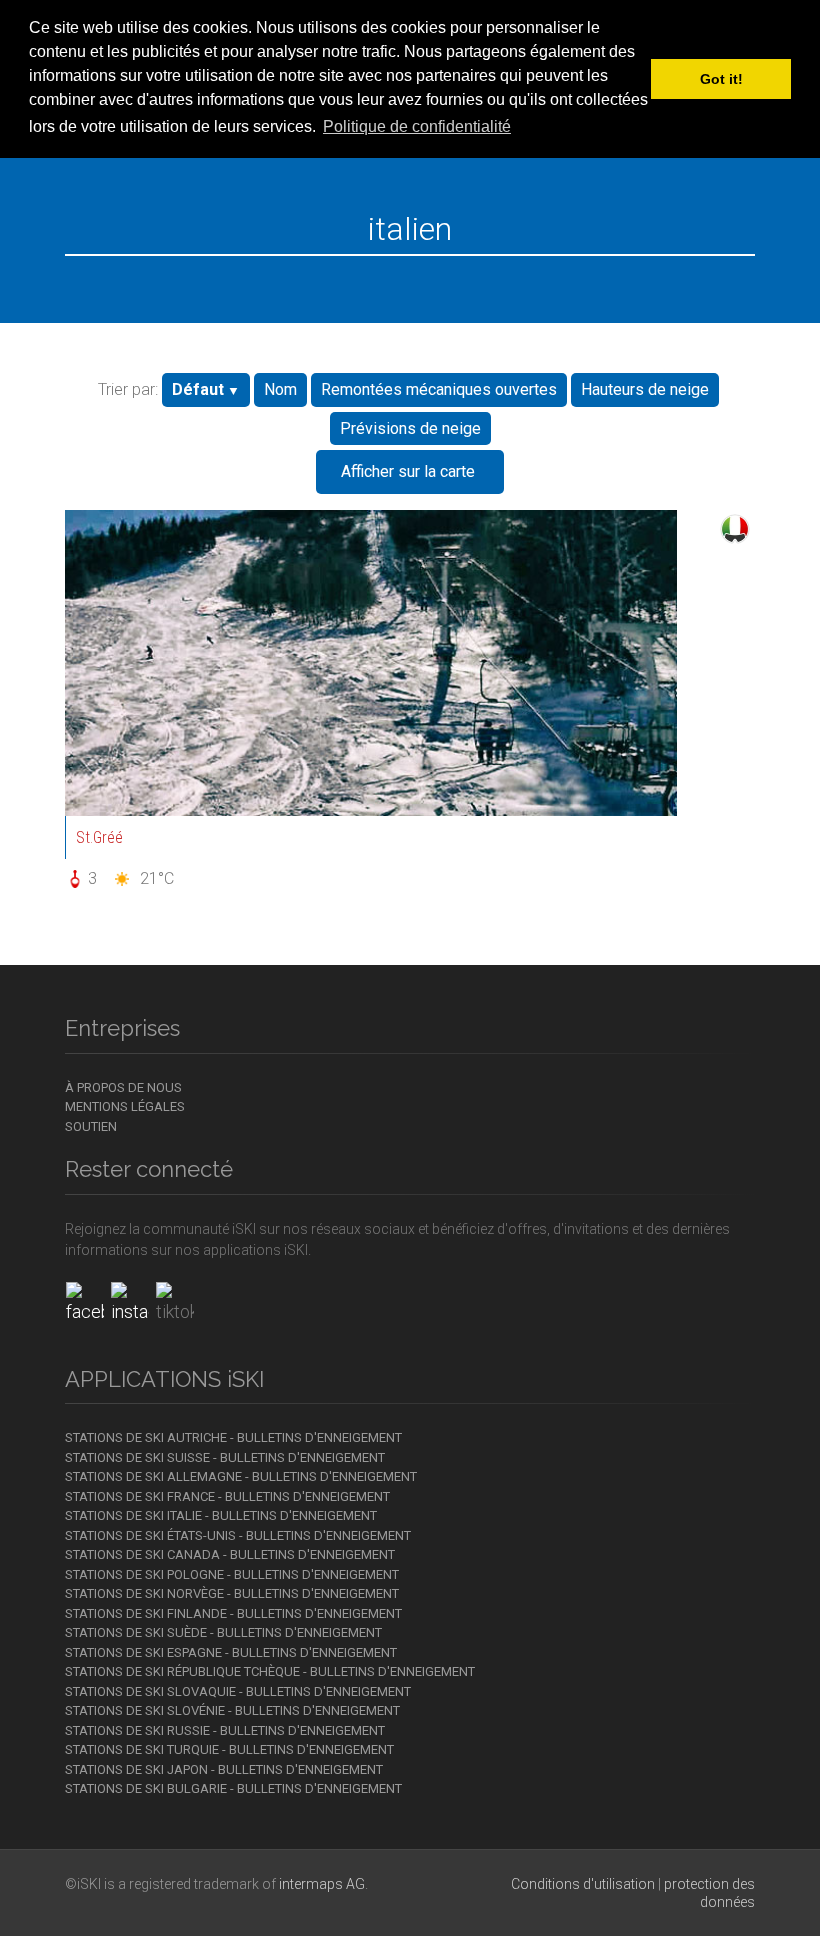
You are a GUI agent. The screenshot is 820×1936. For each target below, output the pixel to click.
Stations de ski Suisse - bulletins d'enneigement (225, 1457)
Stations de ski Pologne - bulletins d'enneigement (232, 1574)
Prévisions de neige (410, 428)
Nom (280, 389)
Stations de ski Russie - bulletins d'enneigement (225, 1730)
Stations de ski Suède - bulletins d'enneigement (223, 1632)
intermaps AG (322, 1884)
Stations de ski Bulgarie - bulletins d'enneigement (233, 1788)
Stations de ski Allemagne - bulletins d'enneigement (241, 1476)
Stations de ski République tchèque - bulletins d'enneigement (270, 1671)
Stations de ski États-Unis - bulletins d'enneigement (238, 1535)
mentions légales (125, 1106)
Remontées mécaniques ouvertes (439, 389)
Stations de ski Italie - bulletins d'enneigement (221, 1515)
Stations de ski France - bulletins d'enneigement (227, 1496)
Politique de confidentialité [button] (417, 126)
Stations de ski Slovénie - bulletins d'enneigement (232, 1710)
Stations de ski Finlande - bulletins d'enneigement (233, 1613)
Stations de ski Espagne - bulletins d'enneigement (231, 1652)
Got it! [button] (721, 79)
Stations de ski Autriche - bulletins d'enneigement (233, 1437)
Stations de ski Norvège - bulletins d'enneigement (232, 1593)
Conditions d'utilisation (583, 1884)
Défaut (198, 389)
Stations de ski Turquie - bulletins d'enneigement (229, 1749)
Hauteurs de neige (645, 389)
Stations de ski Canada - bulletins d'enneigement (230, 1554)
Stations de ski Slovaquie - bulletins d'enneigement (238, 1691)
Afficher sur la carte (408, 471)
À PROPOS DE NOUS (123, 1087)
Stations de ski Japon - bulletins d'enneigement (224, 1769)
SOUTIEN (91, 1126)
